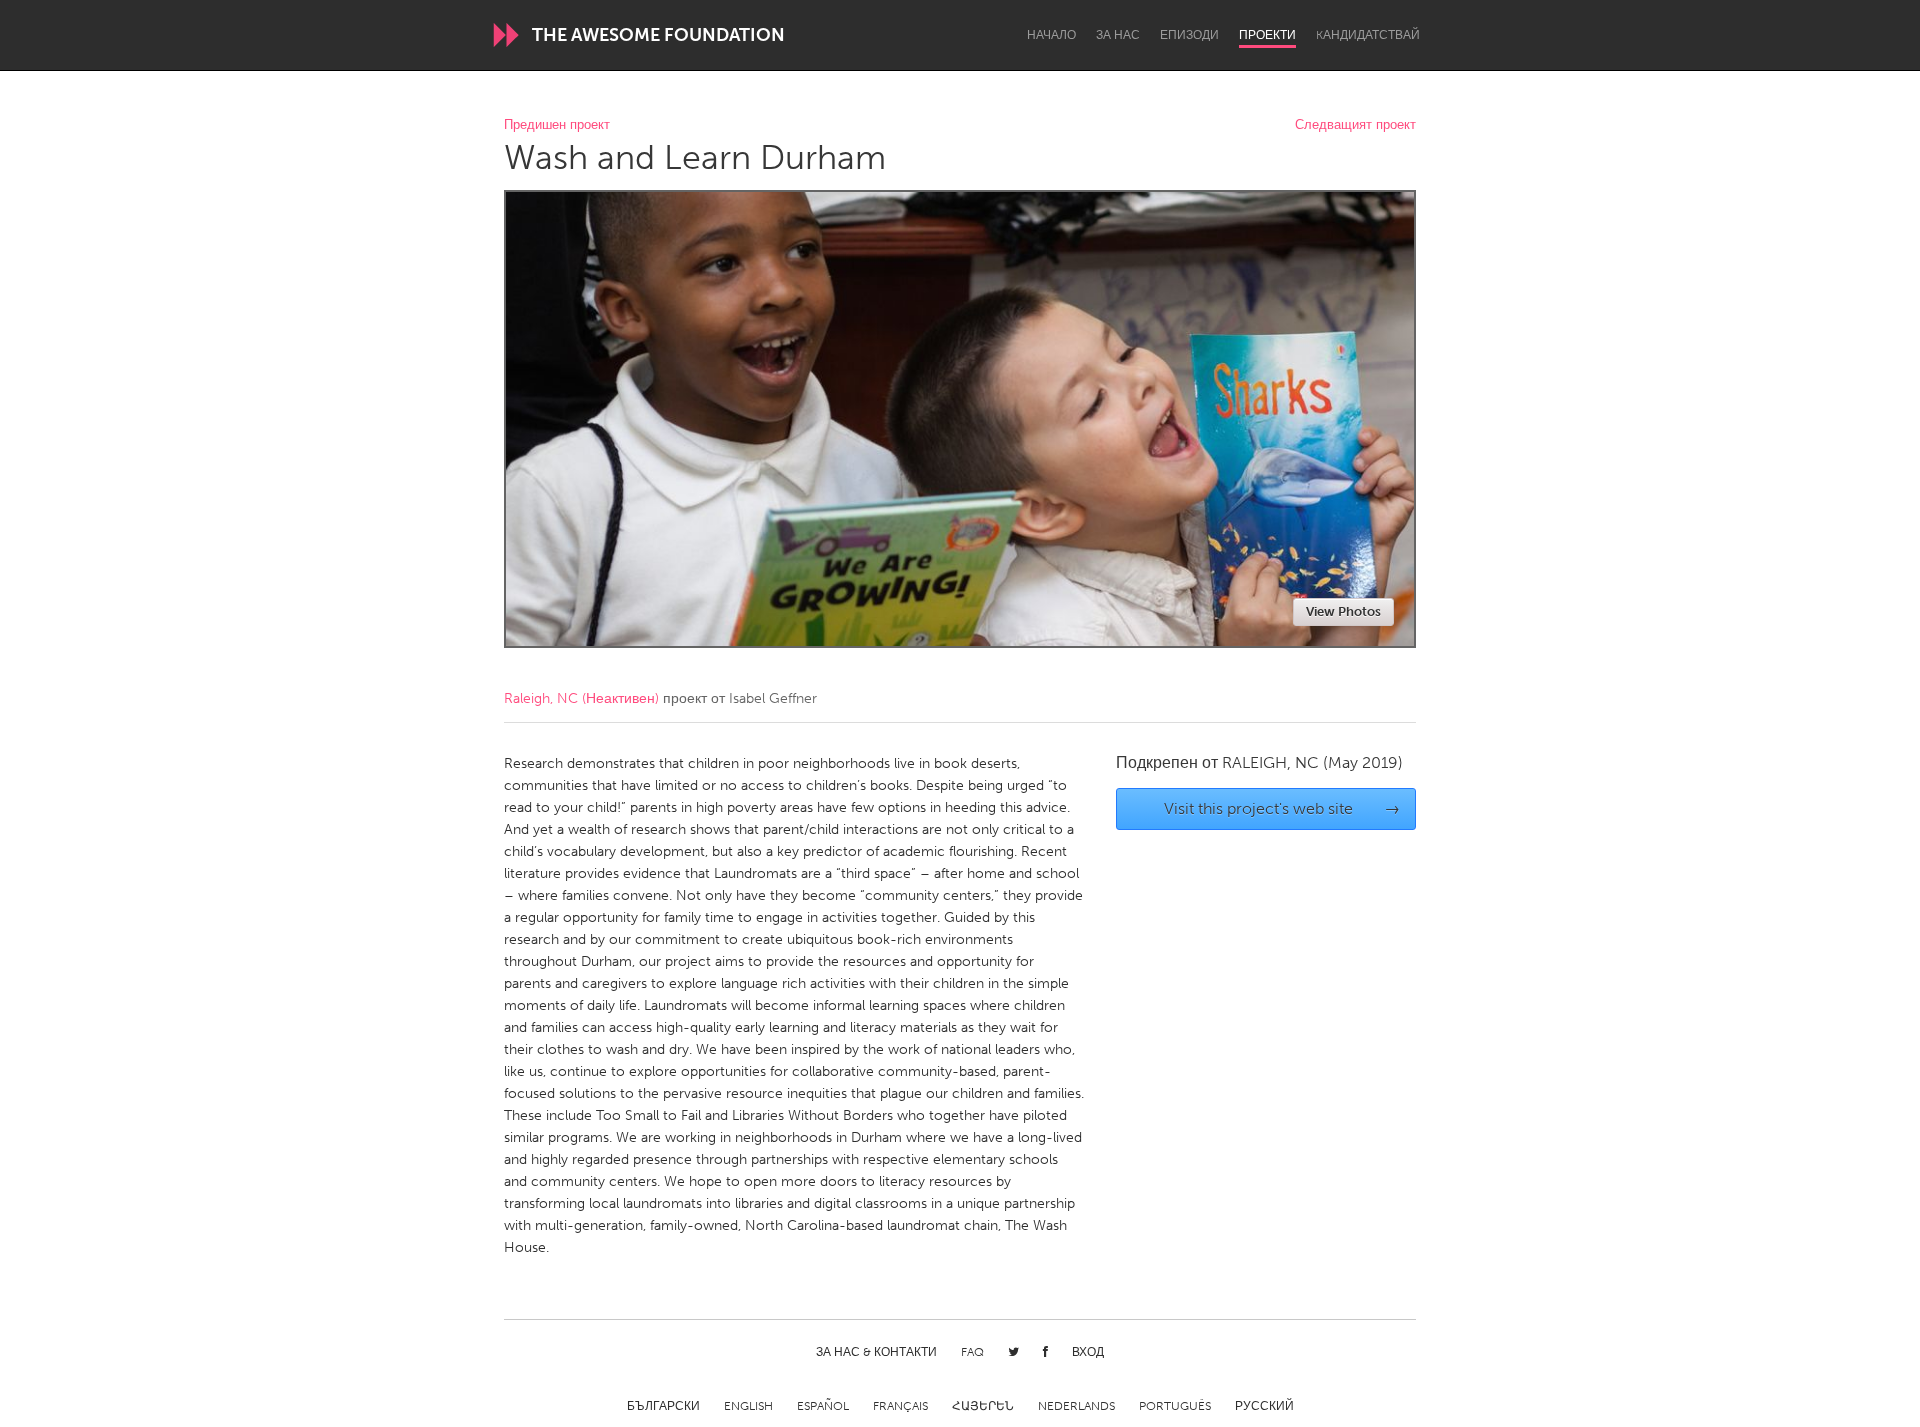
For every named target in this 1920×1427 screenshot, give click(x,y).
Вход (1088, 1352)
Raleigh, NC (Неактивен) (581, 698)
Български (663, 1406)
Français (900, 1406)
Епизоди (1189, 35)
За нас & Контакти (876, 1352)
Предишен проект (557, 125)
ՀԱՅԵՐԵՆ (983, 1406)
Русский (1264, 1406)
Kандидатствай (1368, 35)
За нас (1118, 35)
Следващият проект (1355, 125)
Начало (1051, 35)
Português (1175, 1406)
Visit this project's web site (1282, 808)
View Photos (1343, 611)
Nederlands (1076, 1406)
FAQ (972, 1352)
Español (823, 1406)
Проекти (1267, 35)
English (748, 1406)
